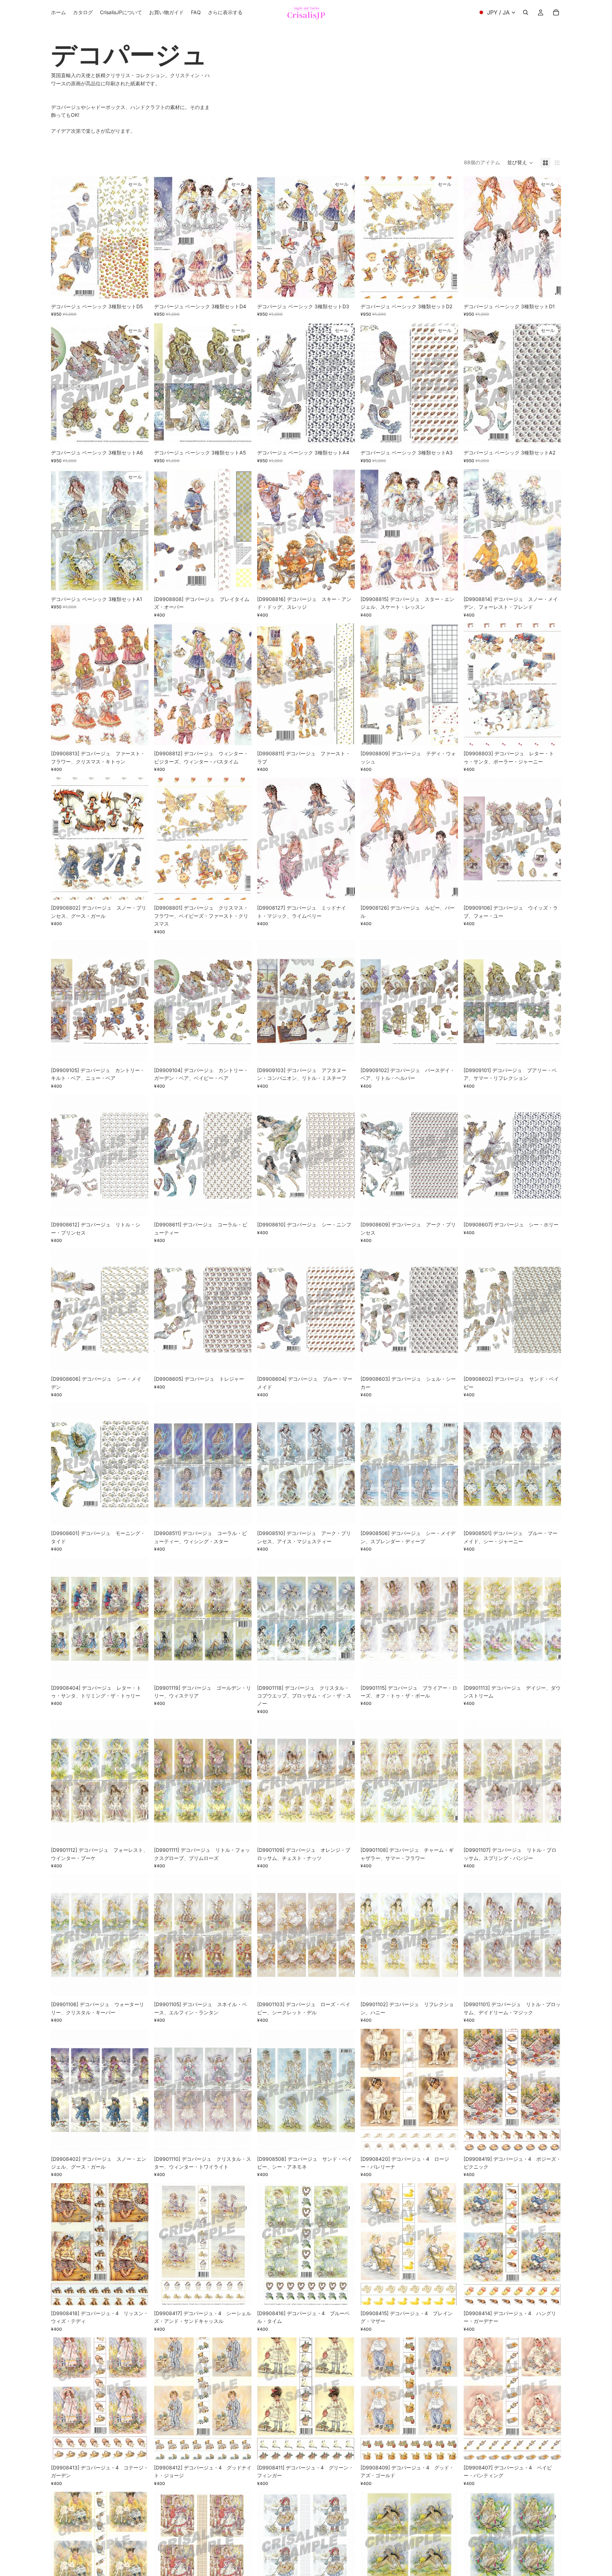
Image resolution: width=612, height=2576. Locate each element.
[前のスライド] (62, 237)
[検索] (526, 12)
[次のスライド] (138, 237)
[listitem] (225, 12)
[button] (520, 163)
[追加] (137, 287)
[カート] (556, 12)
